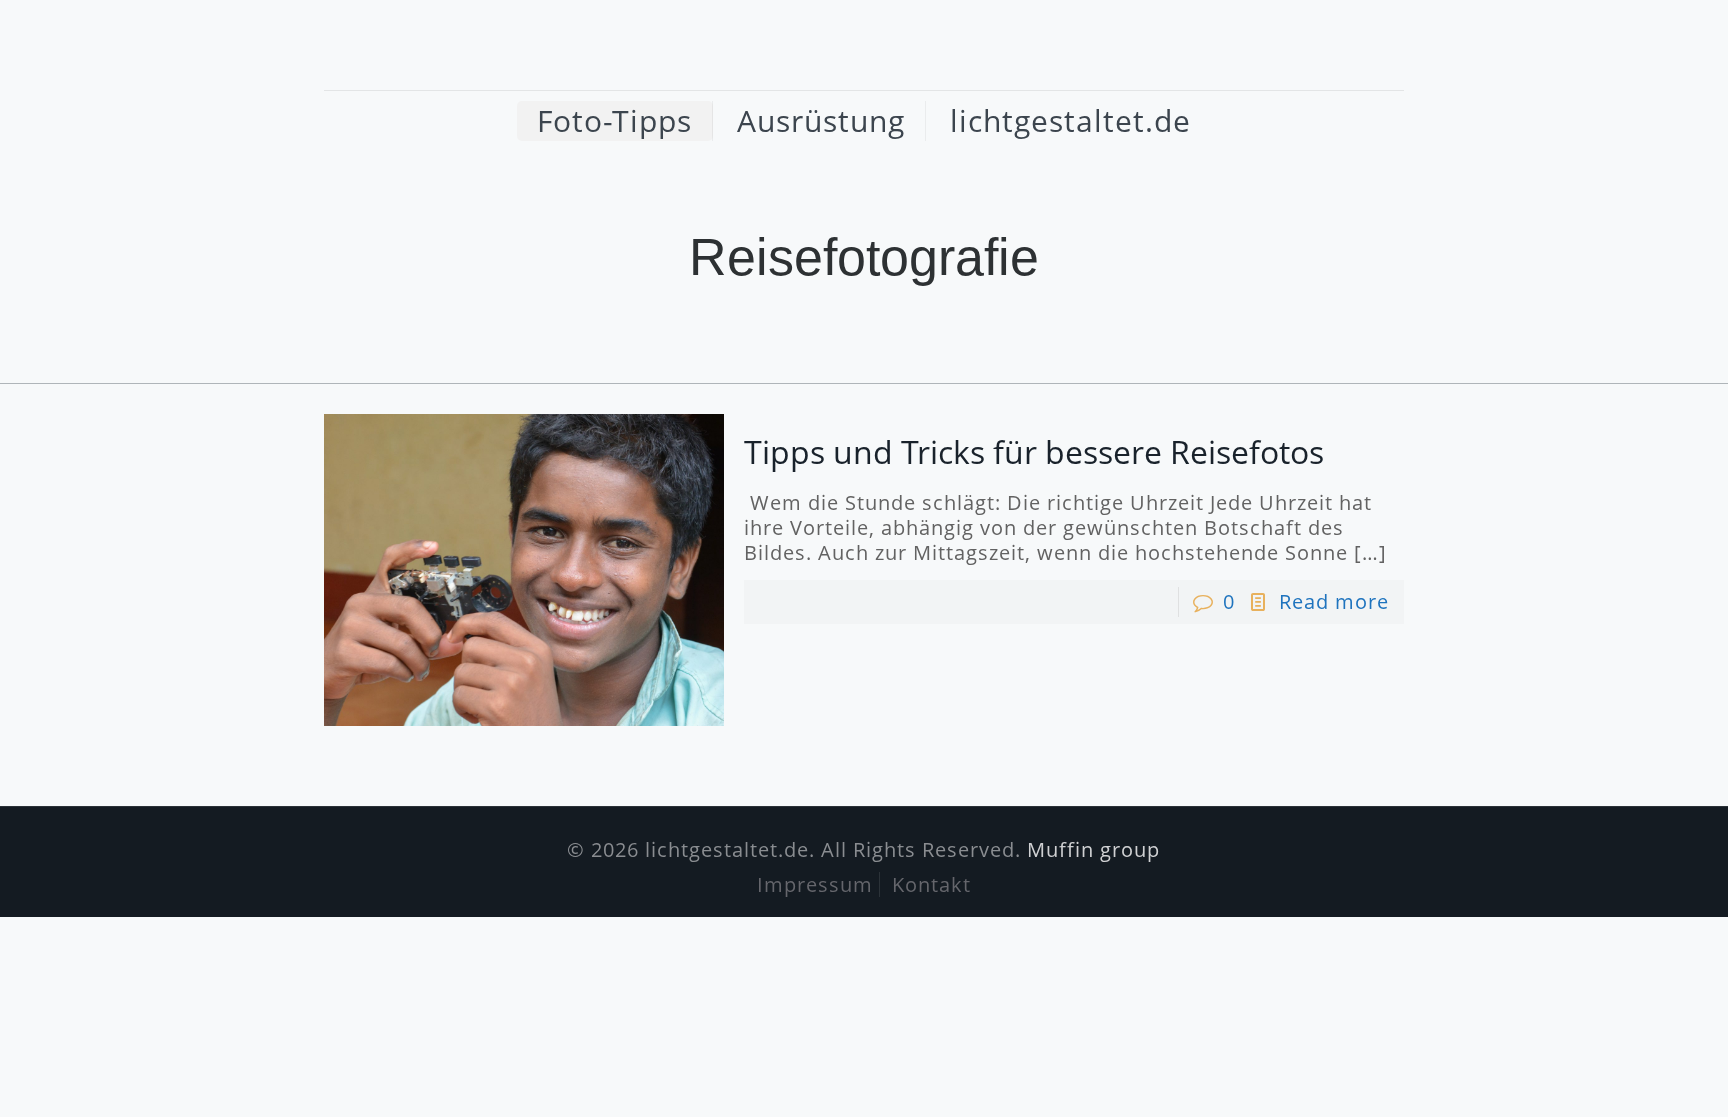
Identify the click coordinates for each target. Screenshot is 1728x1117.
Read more (1334, 601)
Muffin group (1093, 849)
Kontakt (931, 884)
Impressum (815, 884)
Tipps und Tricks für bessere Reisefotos (1034, 451)
